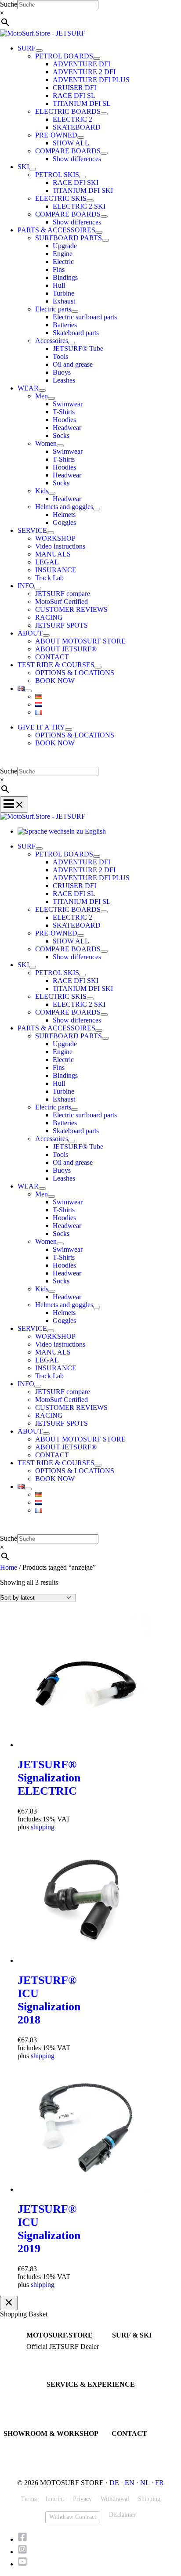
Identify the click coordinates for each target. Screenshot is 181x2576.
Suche (9, 4)
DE (114, 2483)
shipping (43, 1827)
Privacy (82, 2499)
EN (130, 2483)
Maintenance (62, 2404)
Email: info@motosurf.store (145, 2453)
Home (9, 1567)
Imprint (55, 2499)
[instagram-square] (25, 2552)
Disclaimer (122, 2515)
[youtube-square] (23, 2564)
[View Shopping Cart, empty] (90, 761)
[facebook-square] (25, 2539)
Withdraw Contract (73, 2517)
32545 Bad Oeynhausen (32, 2453)
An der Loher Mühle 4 (30, 2445)
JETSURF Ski (128, 2355)
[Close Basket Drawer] (9, 2303)
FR (159, 2483)
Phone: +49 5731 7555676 (143, 2445)
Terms (29, 2499)
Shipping (149, 2499)
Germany (14, 2461)
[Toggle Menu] (39, 51)
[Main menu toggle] (14, 804)
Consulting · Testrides (52, 2355)
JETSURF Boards (133, 2347)
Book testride (63, 2396)
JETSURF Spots (65, 2412)
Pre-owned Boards (134, 2363)
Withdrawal (115, 2499)
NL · (148, 2483)
